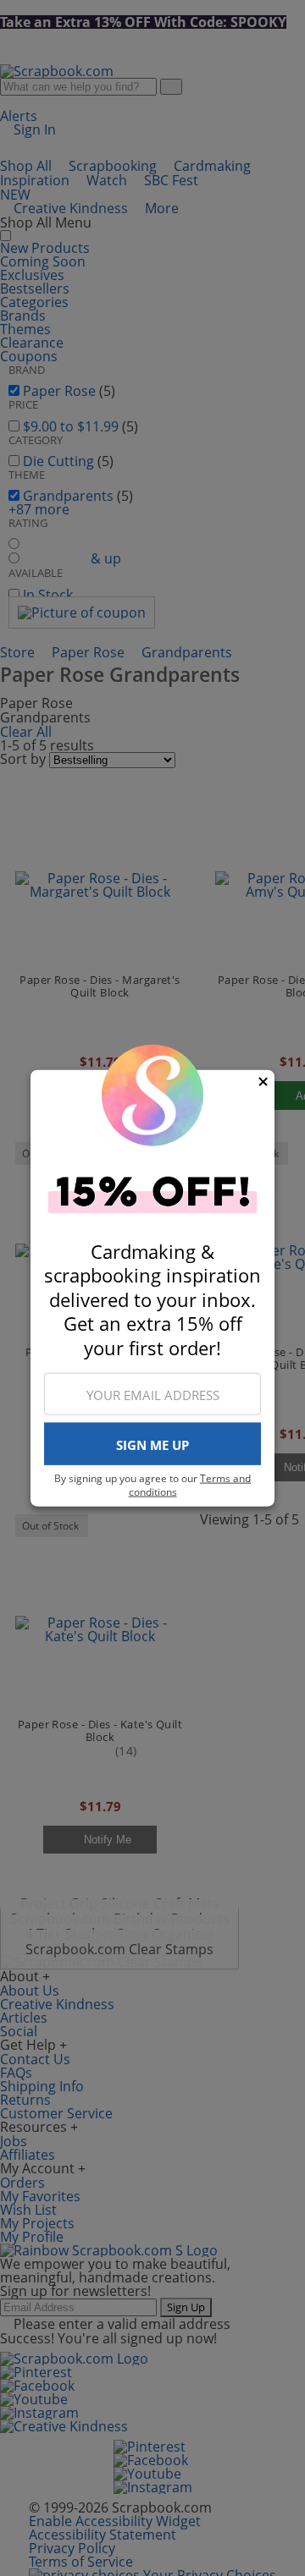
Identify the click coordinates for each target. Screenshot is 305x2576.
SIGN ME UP (152, 1444)
